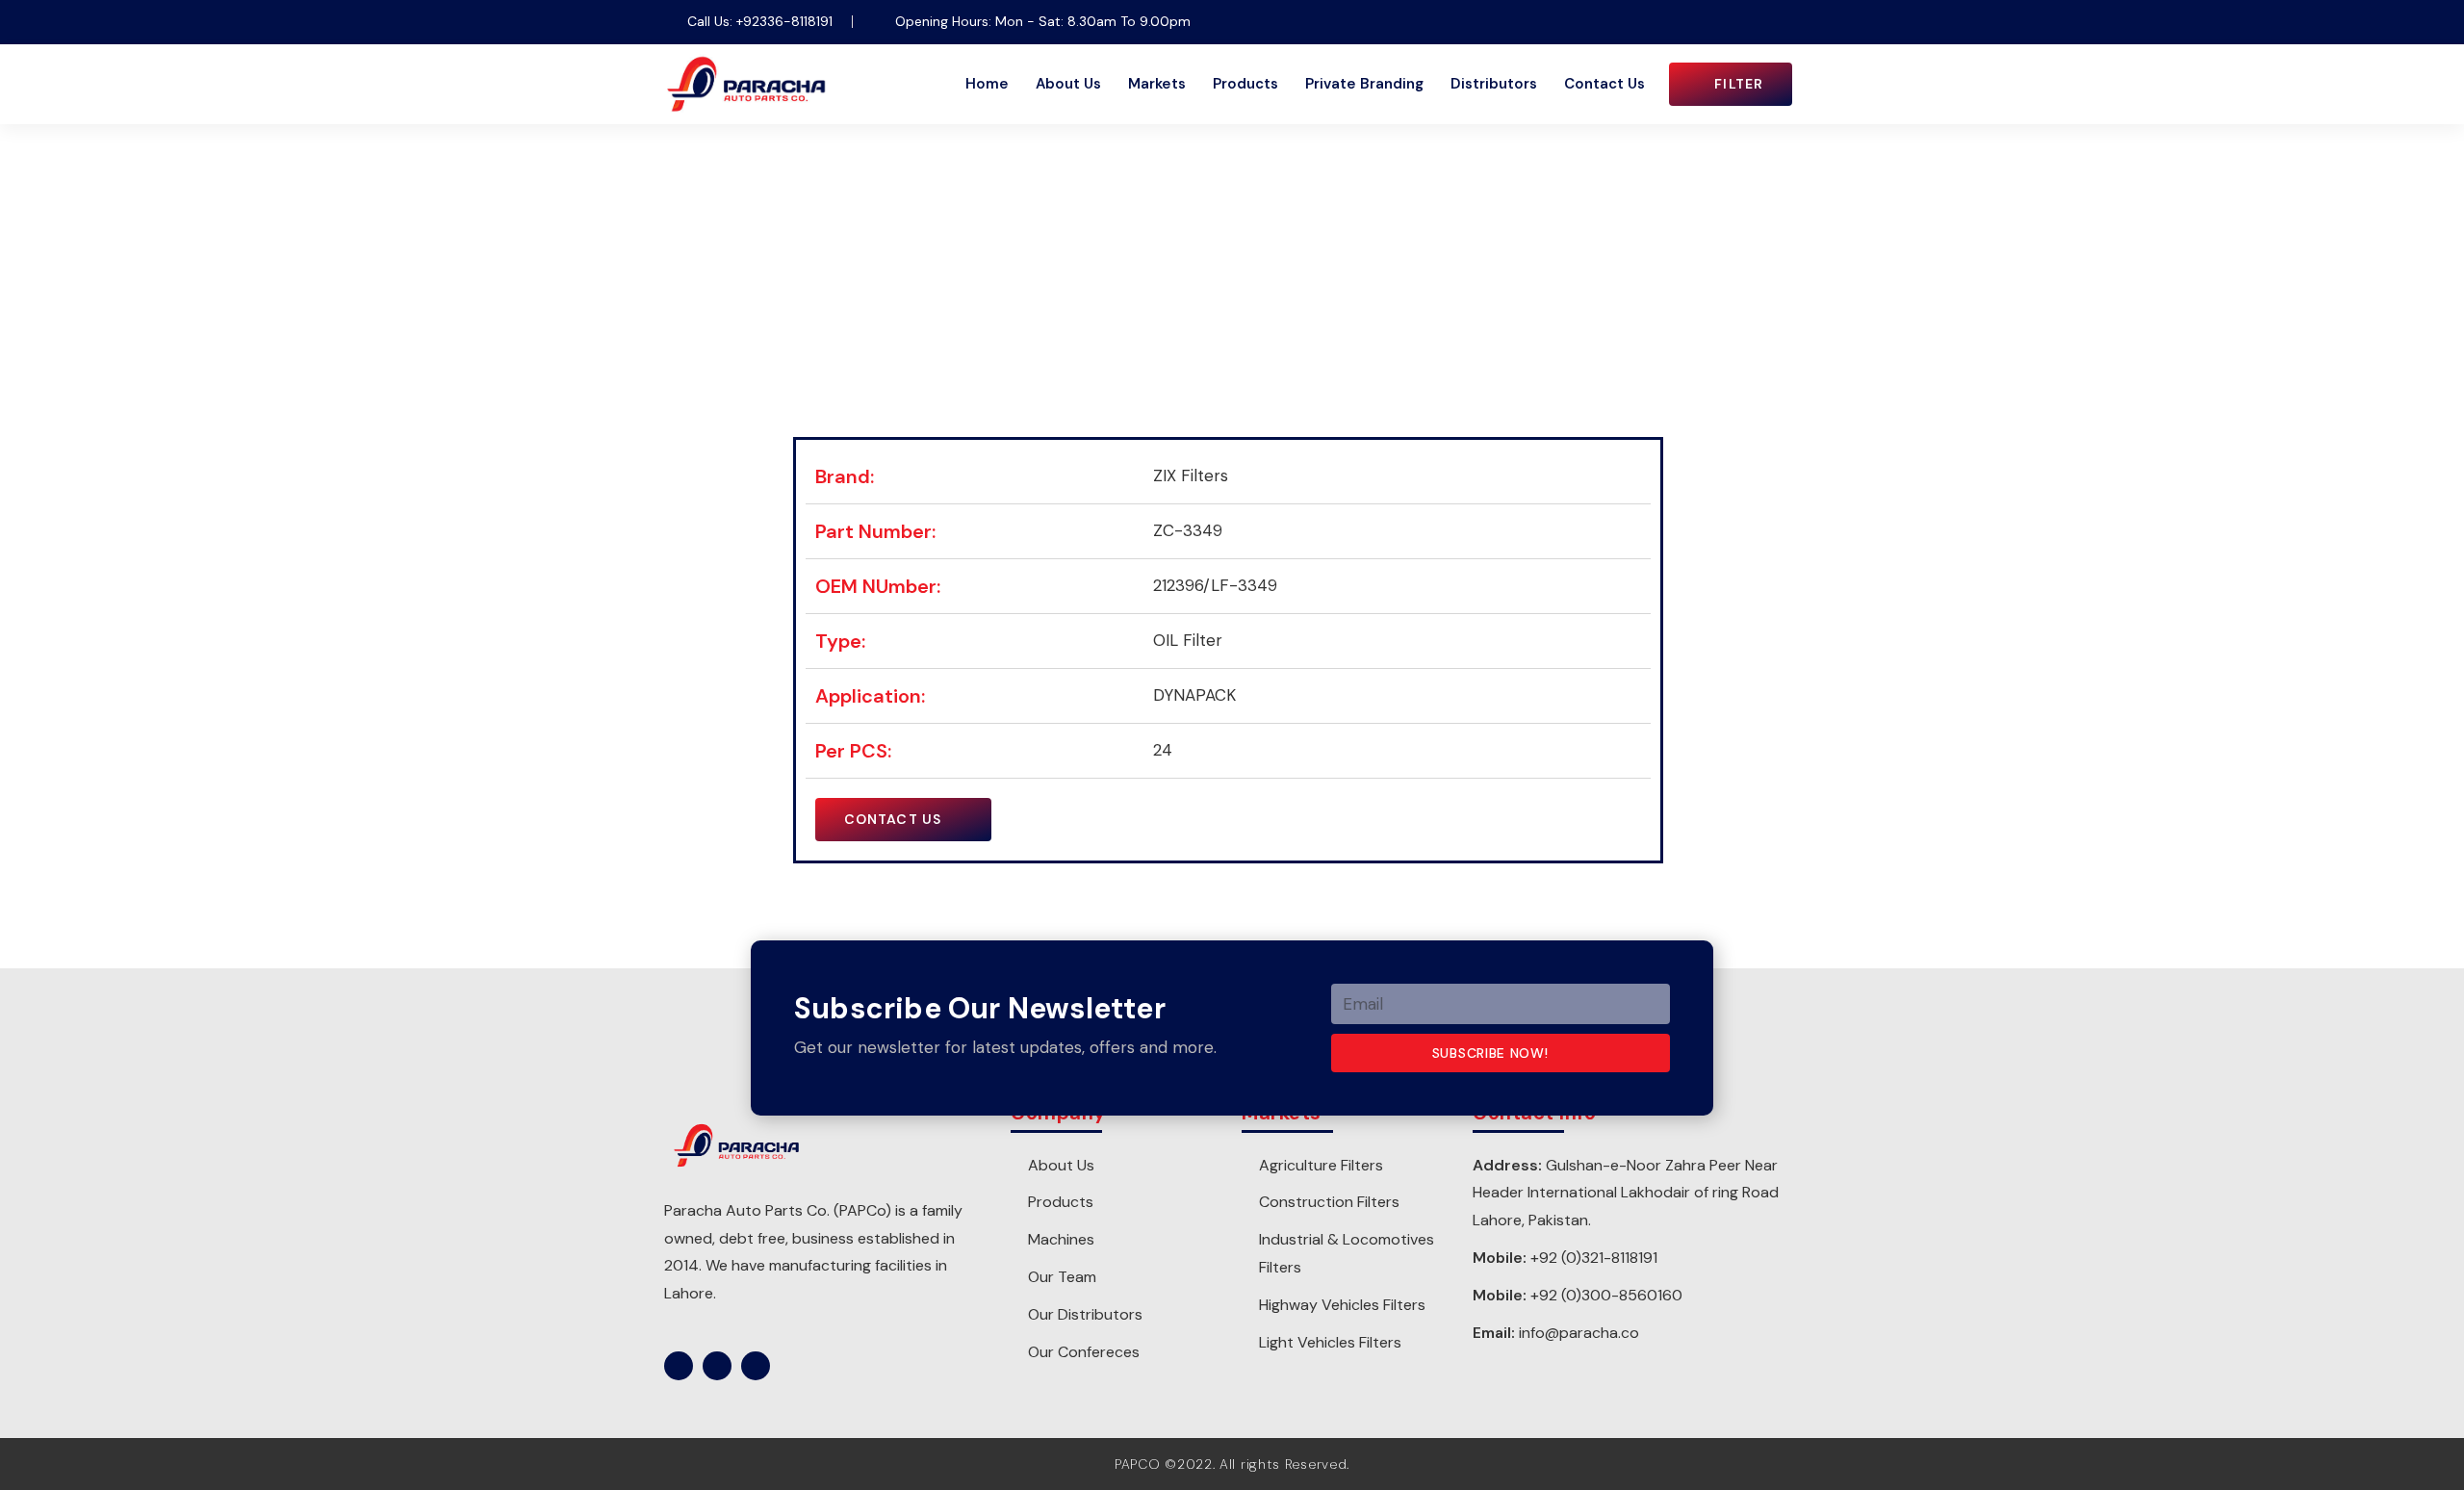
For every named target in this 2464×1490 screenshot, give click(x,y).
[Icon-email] (1785, 22)
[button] (1731, 84)
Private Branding (1364, 84)
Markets (1157, 84)
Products (1245, 84)
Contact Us (1604, 84)
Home (987, 84)
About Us (1068, 84)
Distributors (1494, 84)
